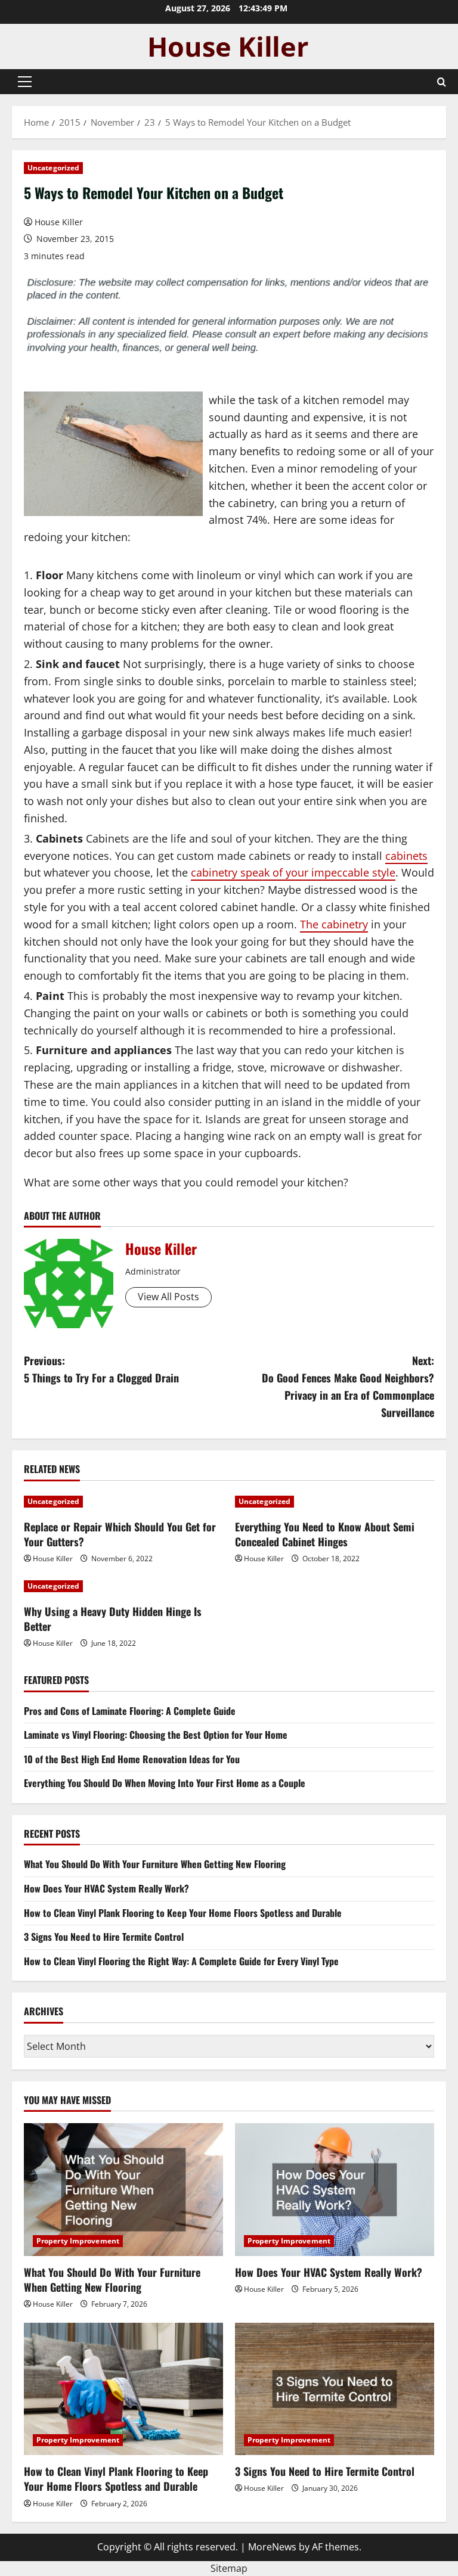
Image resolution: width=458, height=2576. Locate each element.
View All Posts (168, 1297)
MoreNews (272, 2547)
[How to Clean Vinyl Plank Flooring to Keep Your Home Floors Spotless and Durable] (123, 2389)
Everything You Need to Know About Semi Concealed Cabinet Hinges (325, 1534)
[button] (25, 82)
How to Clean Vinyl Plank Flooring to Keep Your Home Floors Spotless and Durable (183, 1913)
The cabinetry (334, 924)
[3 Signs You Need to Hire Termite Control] (335, 2389)
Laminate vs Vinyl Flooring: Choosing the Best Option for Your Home (156, 1735)
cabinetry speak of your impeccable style (293, 872)
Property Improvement (78, 2241)
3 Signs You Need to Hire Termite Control (104, 1937)
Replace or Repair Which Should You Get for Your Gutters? (120, 1534)
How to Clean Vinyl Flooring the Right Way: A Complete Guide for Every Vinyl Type (181, 1961)
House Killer (59, 222)
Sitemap (229, 2568)
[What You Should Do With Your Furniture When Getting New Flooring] (123, 2190)
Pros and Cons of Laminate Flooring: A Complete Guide (130, 1711)
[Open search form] (442, 82)
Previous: (101, 1369)
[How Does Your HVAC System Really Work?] (335, 2190)
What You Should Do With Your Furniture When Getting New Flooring (155, 1864)
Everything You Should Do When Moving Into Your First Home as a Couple (165, 1783)
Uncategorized (53, 168)
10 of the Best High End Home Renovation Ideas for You (132, 1759)
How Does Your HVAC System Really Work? (106, 1888)
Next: (348, 1386)
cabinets (406, 856)
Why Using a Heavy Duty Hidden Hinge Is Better (113, 1619)
